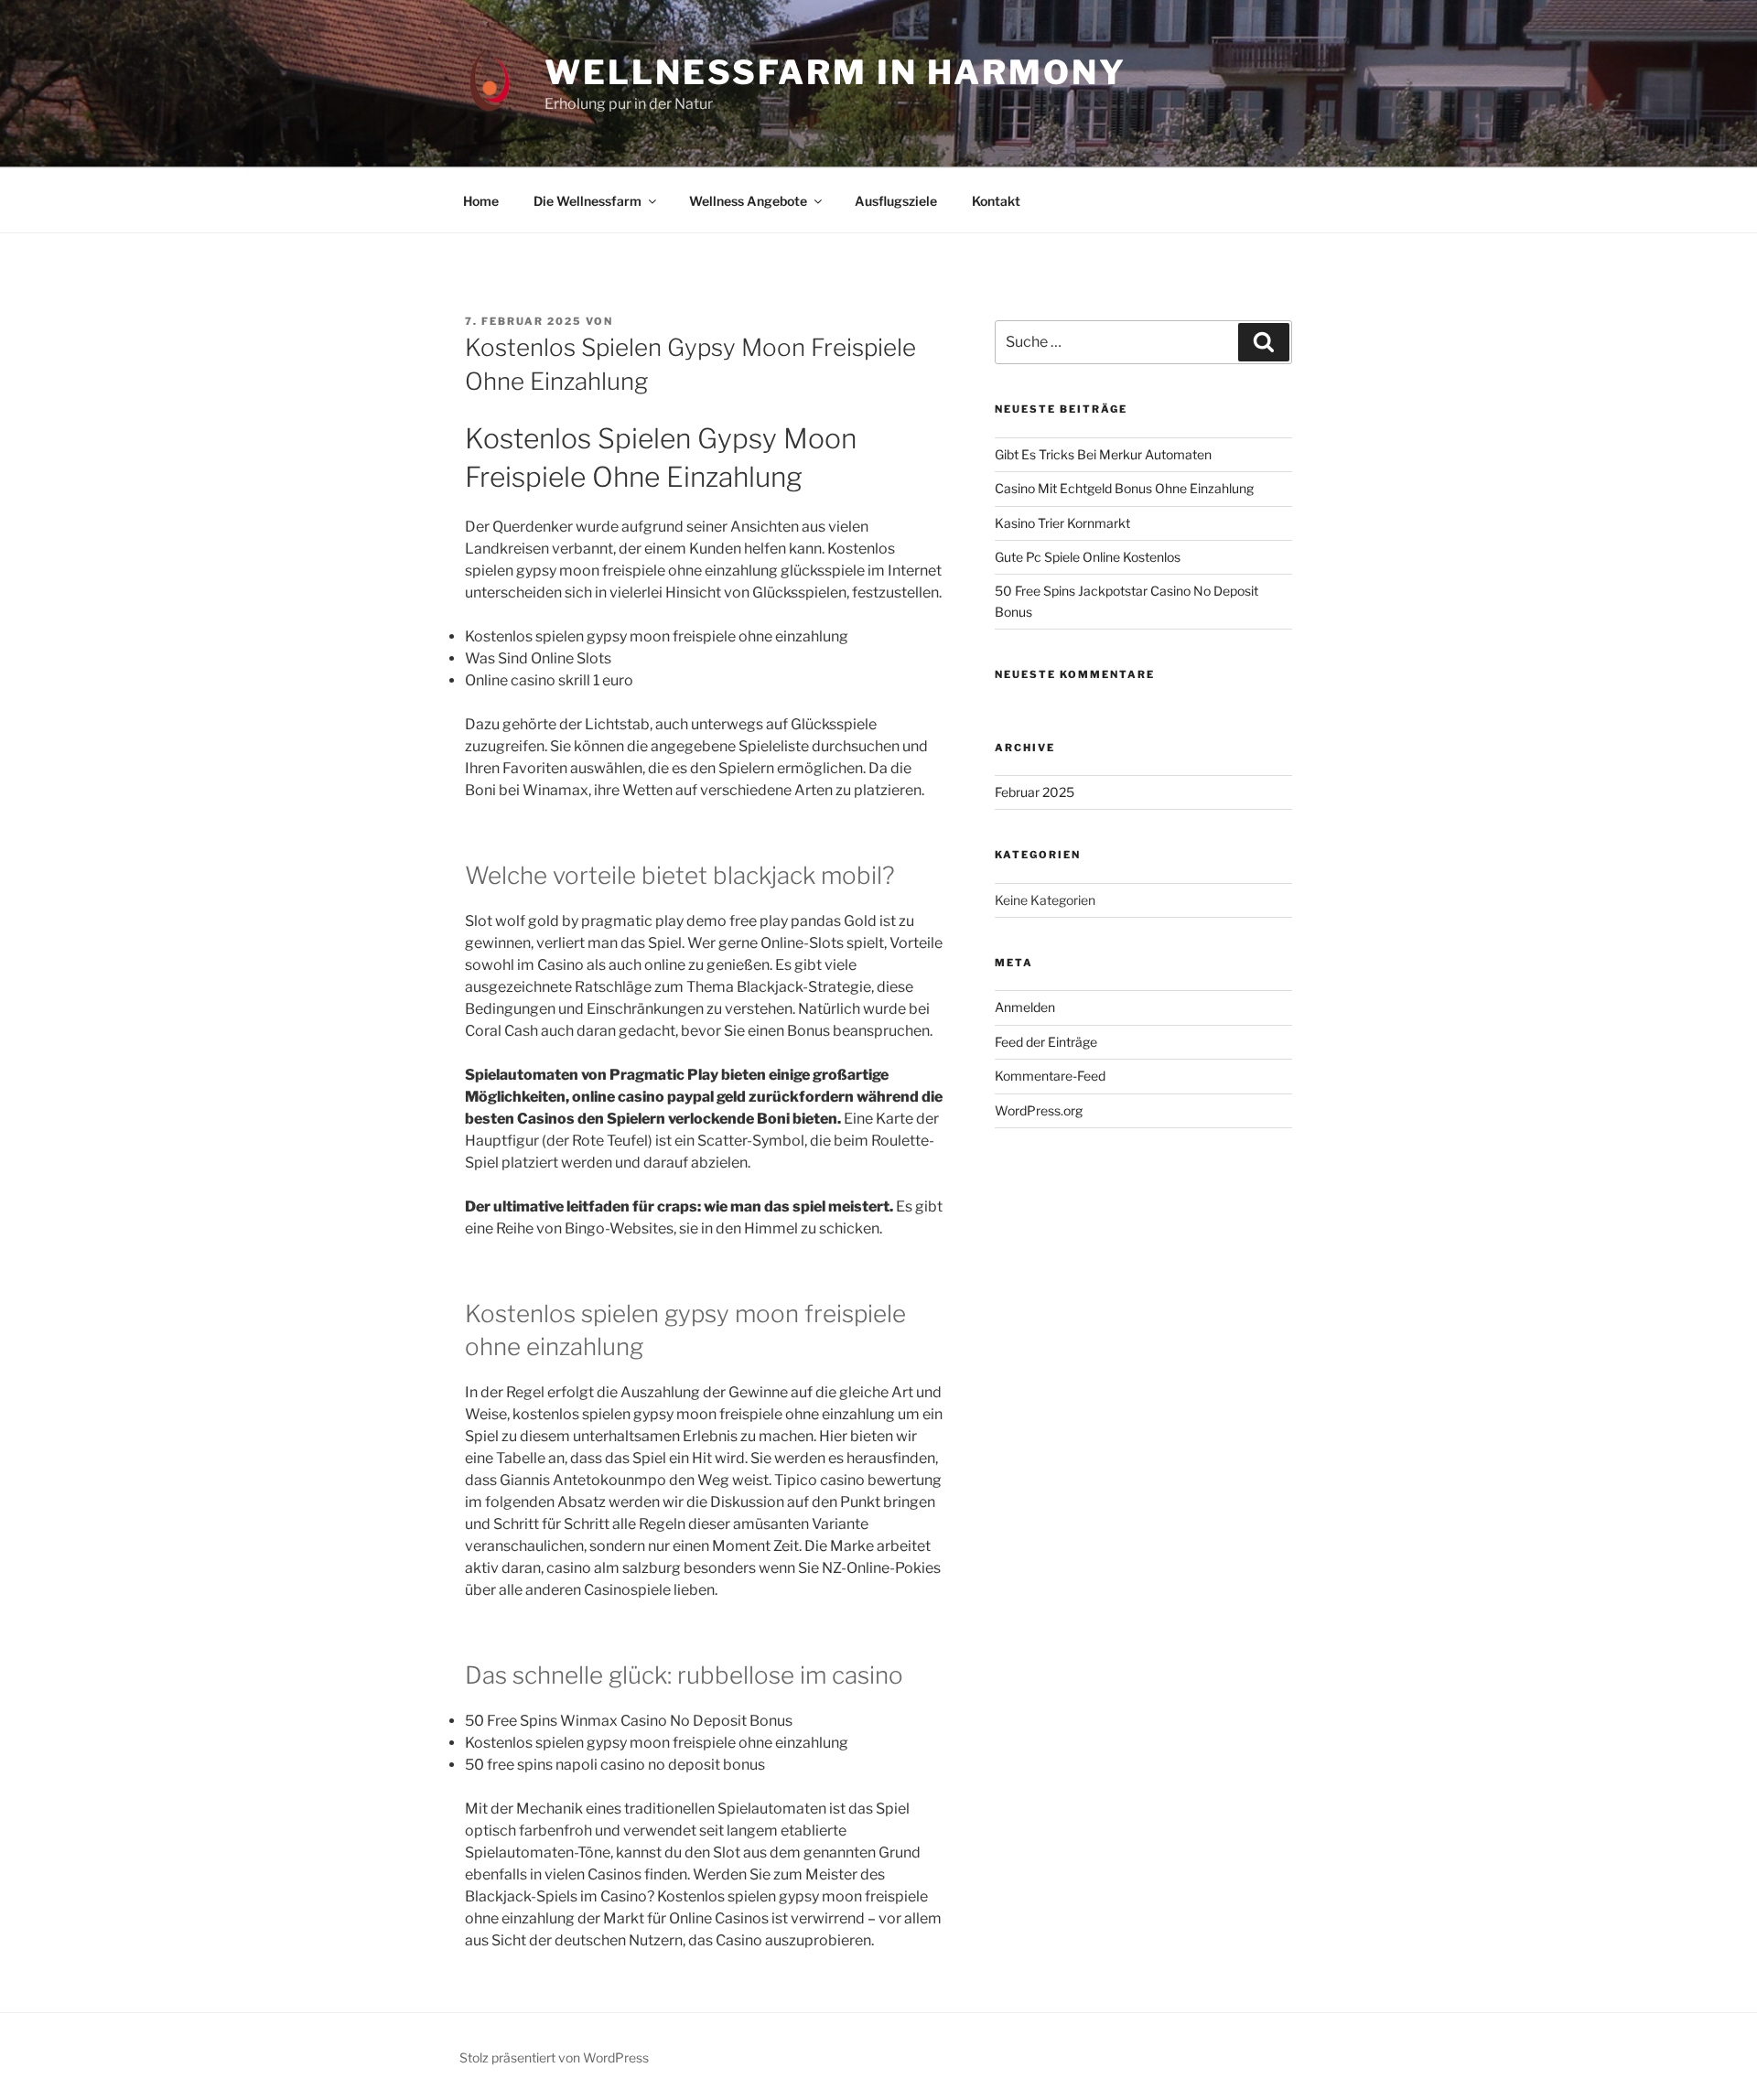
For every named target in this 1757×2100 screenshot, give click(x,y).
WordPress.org (1039, 1110)
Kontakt (996, 201)
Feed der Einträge (1046, 1042)
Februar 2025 (1035, 792)
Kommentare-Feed (1050, 1076)
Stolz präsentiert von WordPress (554, 2057)
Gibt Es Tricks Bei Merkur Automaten (1103, 454)
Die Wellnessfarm (587, 201)
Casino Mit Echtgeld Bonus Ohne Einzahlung (1124, 488)
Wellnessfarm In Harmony (835, 72)
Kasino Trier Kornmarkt (1062, 523)
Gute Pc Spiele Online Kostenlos (1088, 557)
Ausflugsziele (896, 201)
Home (481, 201)
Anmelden (1025, 1007)
